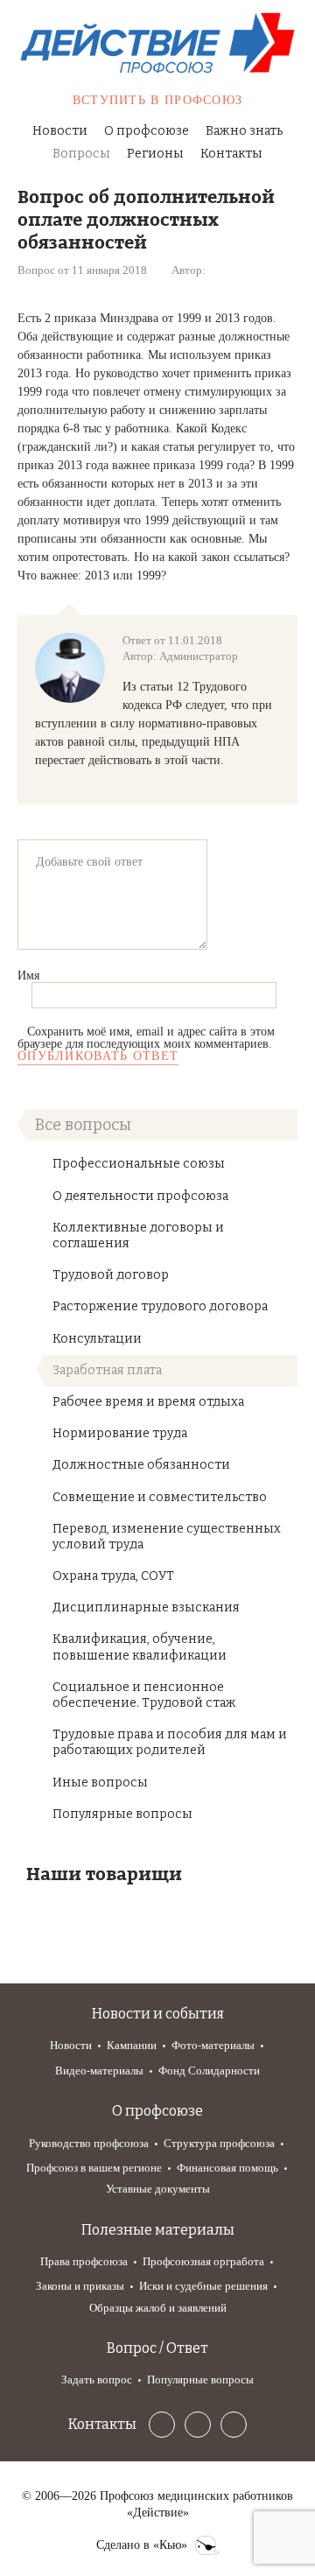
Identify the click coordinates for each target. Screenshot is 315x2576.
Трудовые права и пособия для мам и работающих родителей (170, 1742)
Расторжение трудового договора (160, 1306)
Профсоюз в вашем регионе (94, 2168)
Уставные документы (158, 2189)
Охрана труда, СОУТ (113, 1576)
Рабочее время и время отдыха (148, 1402)
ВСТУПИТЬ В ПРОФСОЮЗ (158, 100)
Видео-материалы (99, 2071)
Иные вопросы (100, 1783)
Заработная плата (107, 1370)
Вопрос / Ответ (157, 2348)
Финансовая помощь (227, 2168)
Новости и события (158, 2014)
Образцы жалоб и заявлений (158, 2308)
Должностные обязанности (141, 1465)
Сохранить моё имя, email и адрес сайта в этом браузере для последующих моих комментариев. (146, 1038)
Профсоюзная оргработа (203, 2261)
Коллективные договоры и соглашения (138, 1235)
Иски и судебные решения (203, 2286)
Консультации (97, 1339)
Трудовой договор (111, 1275)
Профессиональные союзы (139, 1164)
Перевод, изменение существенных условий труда (167, 1537)
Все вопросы (83, 1125)
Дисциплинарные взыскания (146, 1607)
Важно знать (244, 131)
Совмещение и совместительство (160, 1497)
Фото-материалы (213, 2045)
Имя (28, 976)
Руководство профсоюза (89, 2143)
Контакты (231, 154)
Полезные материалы (158, 2230)
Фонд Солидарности (209, 2071)
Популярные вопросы (122, 1814)
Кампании (132, 2045)
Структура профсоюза (219, 2143)
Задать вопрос (97, 2379)
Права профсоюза (84, 2261)
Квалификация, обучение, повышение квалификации (140, 1647)
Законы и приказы (80, 2286)
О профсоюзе (147, 131)
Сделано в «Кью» (142, 2545)
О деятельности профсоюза (140, 1196)
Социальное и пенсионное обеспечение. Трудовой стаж (144, 1695)
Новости (60, 131)
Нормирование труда (120, 1433)
